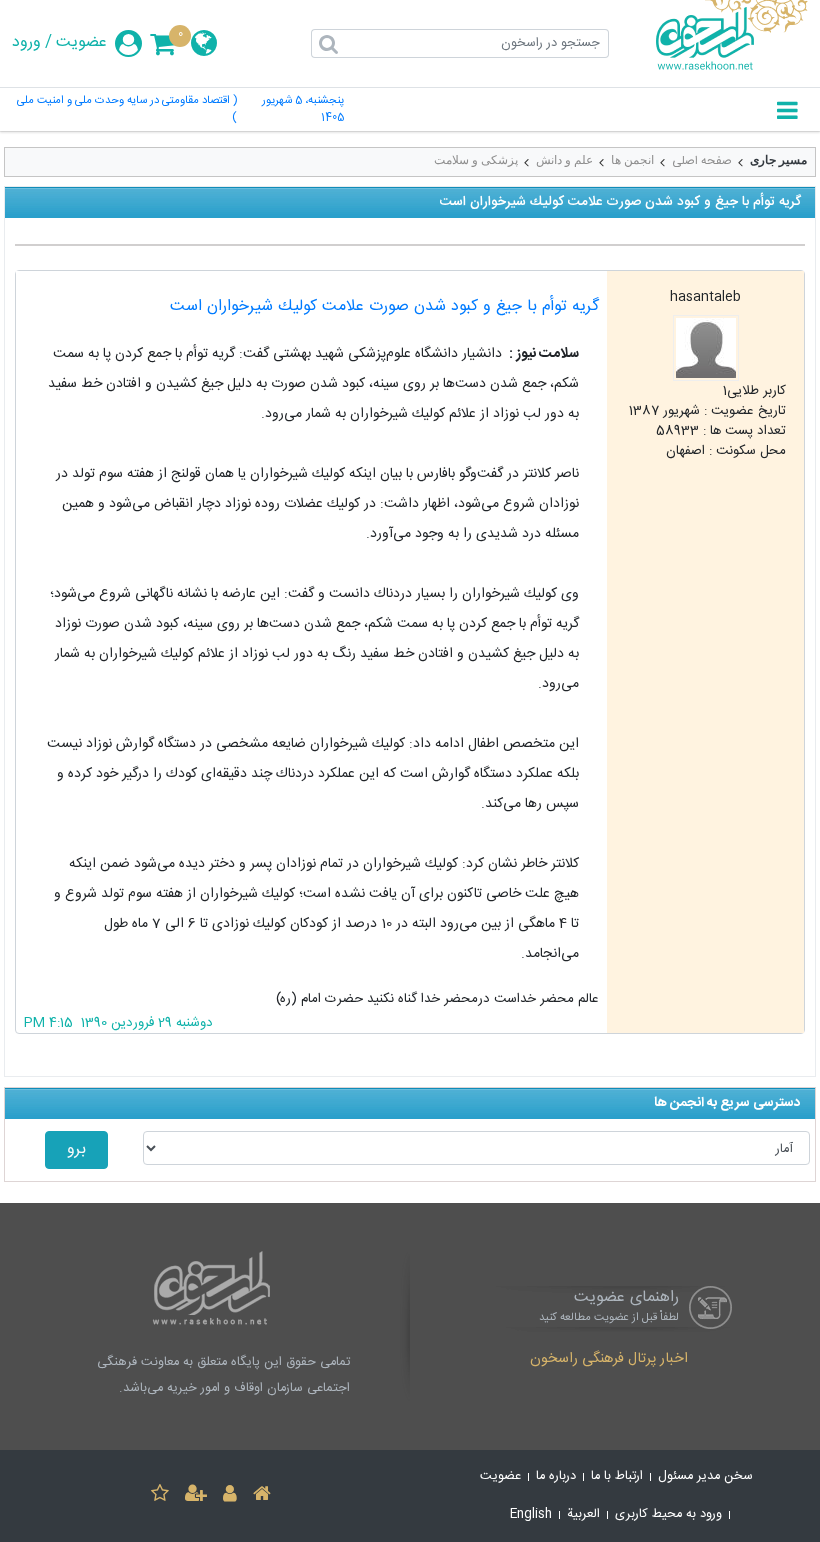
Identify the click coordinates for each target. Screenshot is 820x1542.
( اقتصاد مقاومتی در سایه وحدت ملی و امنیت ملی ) (127, 110)
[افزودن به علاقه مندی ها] (160, 1496)
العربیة (583, 1514)
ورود (26, 43)
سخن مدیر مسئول (705, 1476)
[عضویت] (196, 1496)
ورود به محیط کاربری (668, 1514)
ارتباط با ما (617, 1476)
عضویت (81, 43)
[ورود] (230, 1496)
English (531, 1514)
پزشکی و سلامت (476, 160)
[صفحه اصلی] (262, 1496)
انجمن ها (632, 160)
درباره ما (556, 1476)
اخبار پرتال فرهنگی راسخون (609, 1360)
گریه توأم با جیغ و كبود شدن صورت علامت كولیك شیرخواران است (384, 306)
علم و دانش (564, 160)
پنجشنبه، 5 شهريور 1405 (303, 110)
